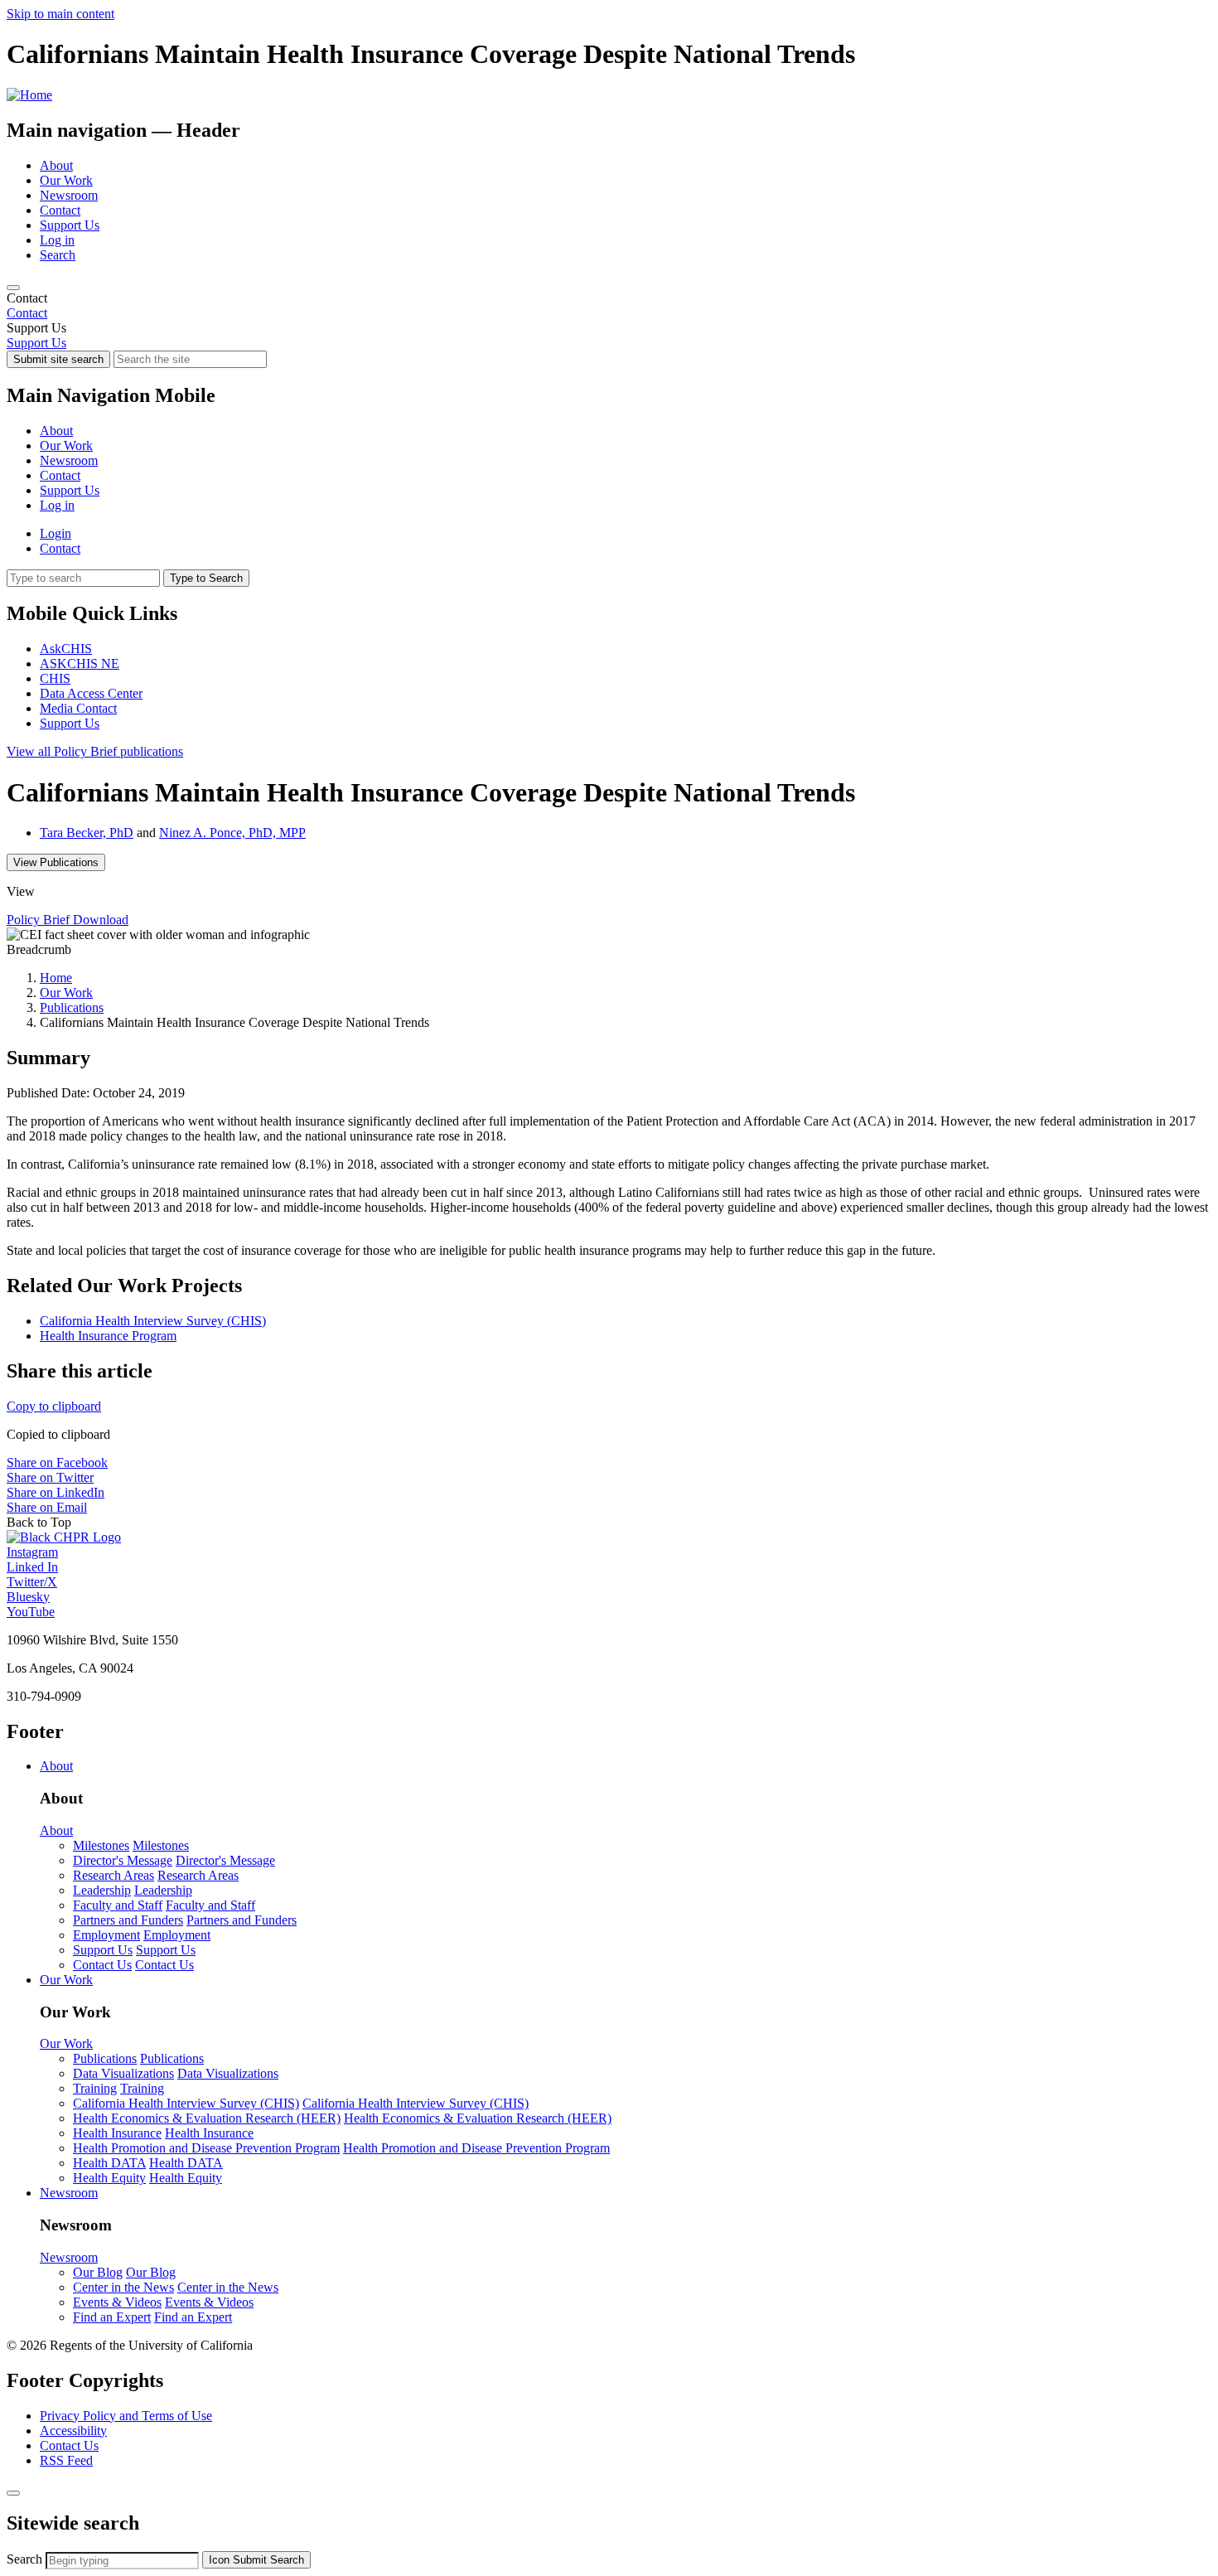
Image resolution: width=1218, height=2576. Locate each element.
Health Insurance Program (108, 1336)
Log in (57, 240)
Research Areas (114, 1875)
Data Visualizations (123, 2073)
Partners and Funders (128, 1920)
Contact (60, 210)
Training (95, 2088)
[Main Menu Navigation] (13, 288)
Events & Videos (117, 2302)
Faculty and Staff (118, 1905)
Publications (72, 1007)
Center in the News (123, 2287)
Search (58, 255)
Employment (106, 1935)
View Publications (56, 862)
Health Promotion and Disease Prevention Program (206, 2148)
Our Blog (98, 2272)
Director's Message (123, 1860)
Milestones (101, 1845)
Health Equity (109, 2178)
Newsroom (69, 195)
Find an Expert (112, 2317)
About (56, 165)
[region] (609, 306)
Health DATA (109, 2163)
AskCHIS (66, 649)
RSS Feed (66, 2460)
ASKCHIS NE (80, 663)
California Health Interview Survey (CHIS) (153, 1321)
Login (56, 533)
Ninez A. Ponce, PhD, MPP (232, 833)
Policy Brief (95, 751)
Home (56, 978)
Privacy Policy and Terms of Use (126, 2416)
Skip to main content (60, 14)
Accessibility (73, 2431)
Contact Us (102, 1965)
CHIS (55, 678)
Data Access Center (91, 693)
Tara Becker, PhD (87, 833)
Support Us (70, 225)
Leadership (102, 1890)
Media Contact (78, 708)
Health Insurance (117, 2133)
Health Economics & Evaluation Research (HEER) (207, 2118)
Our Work (66, 180)
